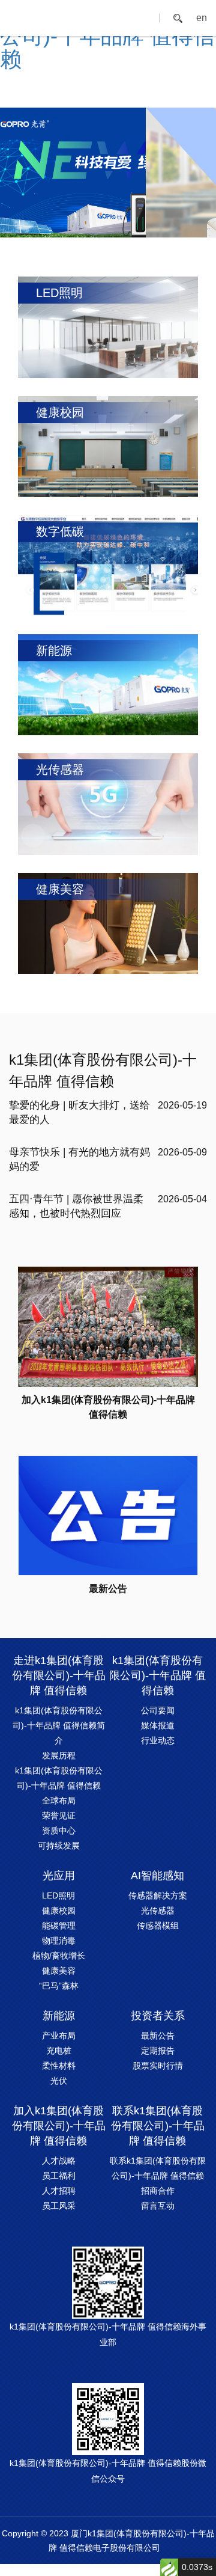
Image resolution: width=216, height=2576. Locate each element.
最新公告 (158, 2036)
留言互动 (158, 2206)
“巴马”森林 (59, 1986)
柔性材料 (59, 2066)
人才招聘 (59, 2191)
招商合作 (158, 2191)
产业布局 (59, 2036)
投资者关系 (158, 2016)
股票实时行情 (158, 2066)
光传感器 (158, 1911)
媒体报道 (158, 1725)
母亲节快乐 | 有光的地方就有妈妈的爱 (79, 1159)
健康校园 (59, 1911)
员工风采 (59, 2206)
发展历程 (59, 1755)
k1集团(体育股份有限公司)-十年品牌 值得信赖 (103, 1070)
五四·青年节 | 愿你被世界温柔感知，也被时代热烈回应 (76, 1206)
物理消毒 (59, 1941)
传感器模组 (158, 1926)
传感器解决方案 (158, 1895)
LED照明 (58, 1895)
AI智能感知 (157, 1876)
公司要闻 (158, 1710)
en (202, 18)
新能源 (59, 2016)
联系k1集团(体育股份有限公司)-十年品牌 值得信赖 (158, 2126)
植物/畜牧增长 (59, 1956)
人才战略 (59, 2161)
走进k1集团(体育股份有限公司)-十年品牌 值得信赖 (59, 1675)
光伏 (59, 2081)
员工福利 (59, 2176)
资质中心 (59, 1831)
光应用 (59, 1876)
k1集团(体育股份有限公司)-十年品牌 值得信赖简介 (59, 1725)
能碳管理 (59, 1926)
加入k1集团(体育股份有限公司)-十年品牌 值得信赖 (59, 2126)
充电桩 (59, 2051)
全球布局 (59, 1800)
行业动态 (158, 1740)
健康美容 (59, 1971)
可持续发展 (59, 1846)
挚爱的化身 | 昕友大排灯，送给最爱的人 (79, 1112)
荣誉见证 (59, 1816)
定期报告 (158, 2051)
